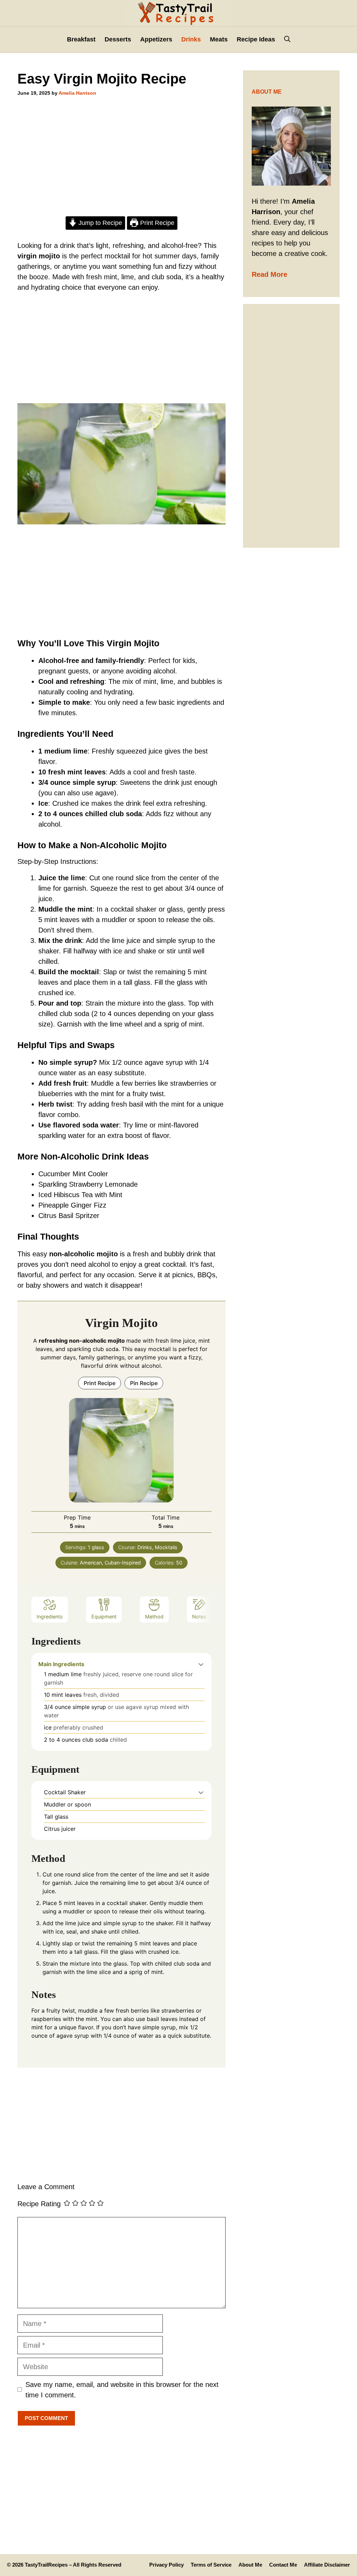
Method (154, 1617)
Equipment (104, 1617)
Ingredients (50, 1617)
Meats (219, 39)
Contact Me (283, 2565)
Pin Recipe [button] (144, 1383)
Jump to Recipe (99, 223)
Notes (199, 1617)
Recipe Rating (39, 2204)
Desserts (118, 39)
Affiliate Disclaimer (327, 2565)
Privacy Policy (166, 2565)
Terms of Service (211, 2565)
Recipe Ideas (256, 39)
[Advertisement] (121, 159)
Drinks (191, 39)
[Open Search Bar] (287, 40)
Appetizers (156, 39)
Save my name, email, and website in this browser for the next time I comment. (122, 2390)
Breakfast (81, 39)
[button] (201, 1664)
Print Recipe (156, 223)
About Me (250, 2565)
